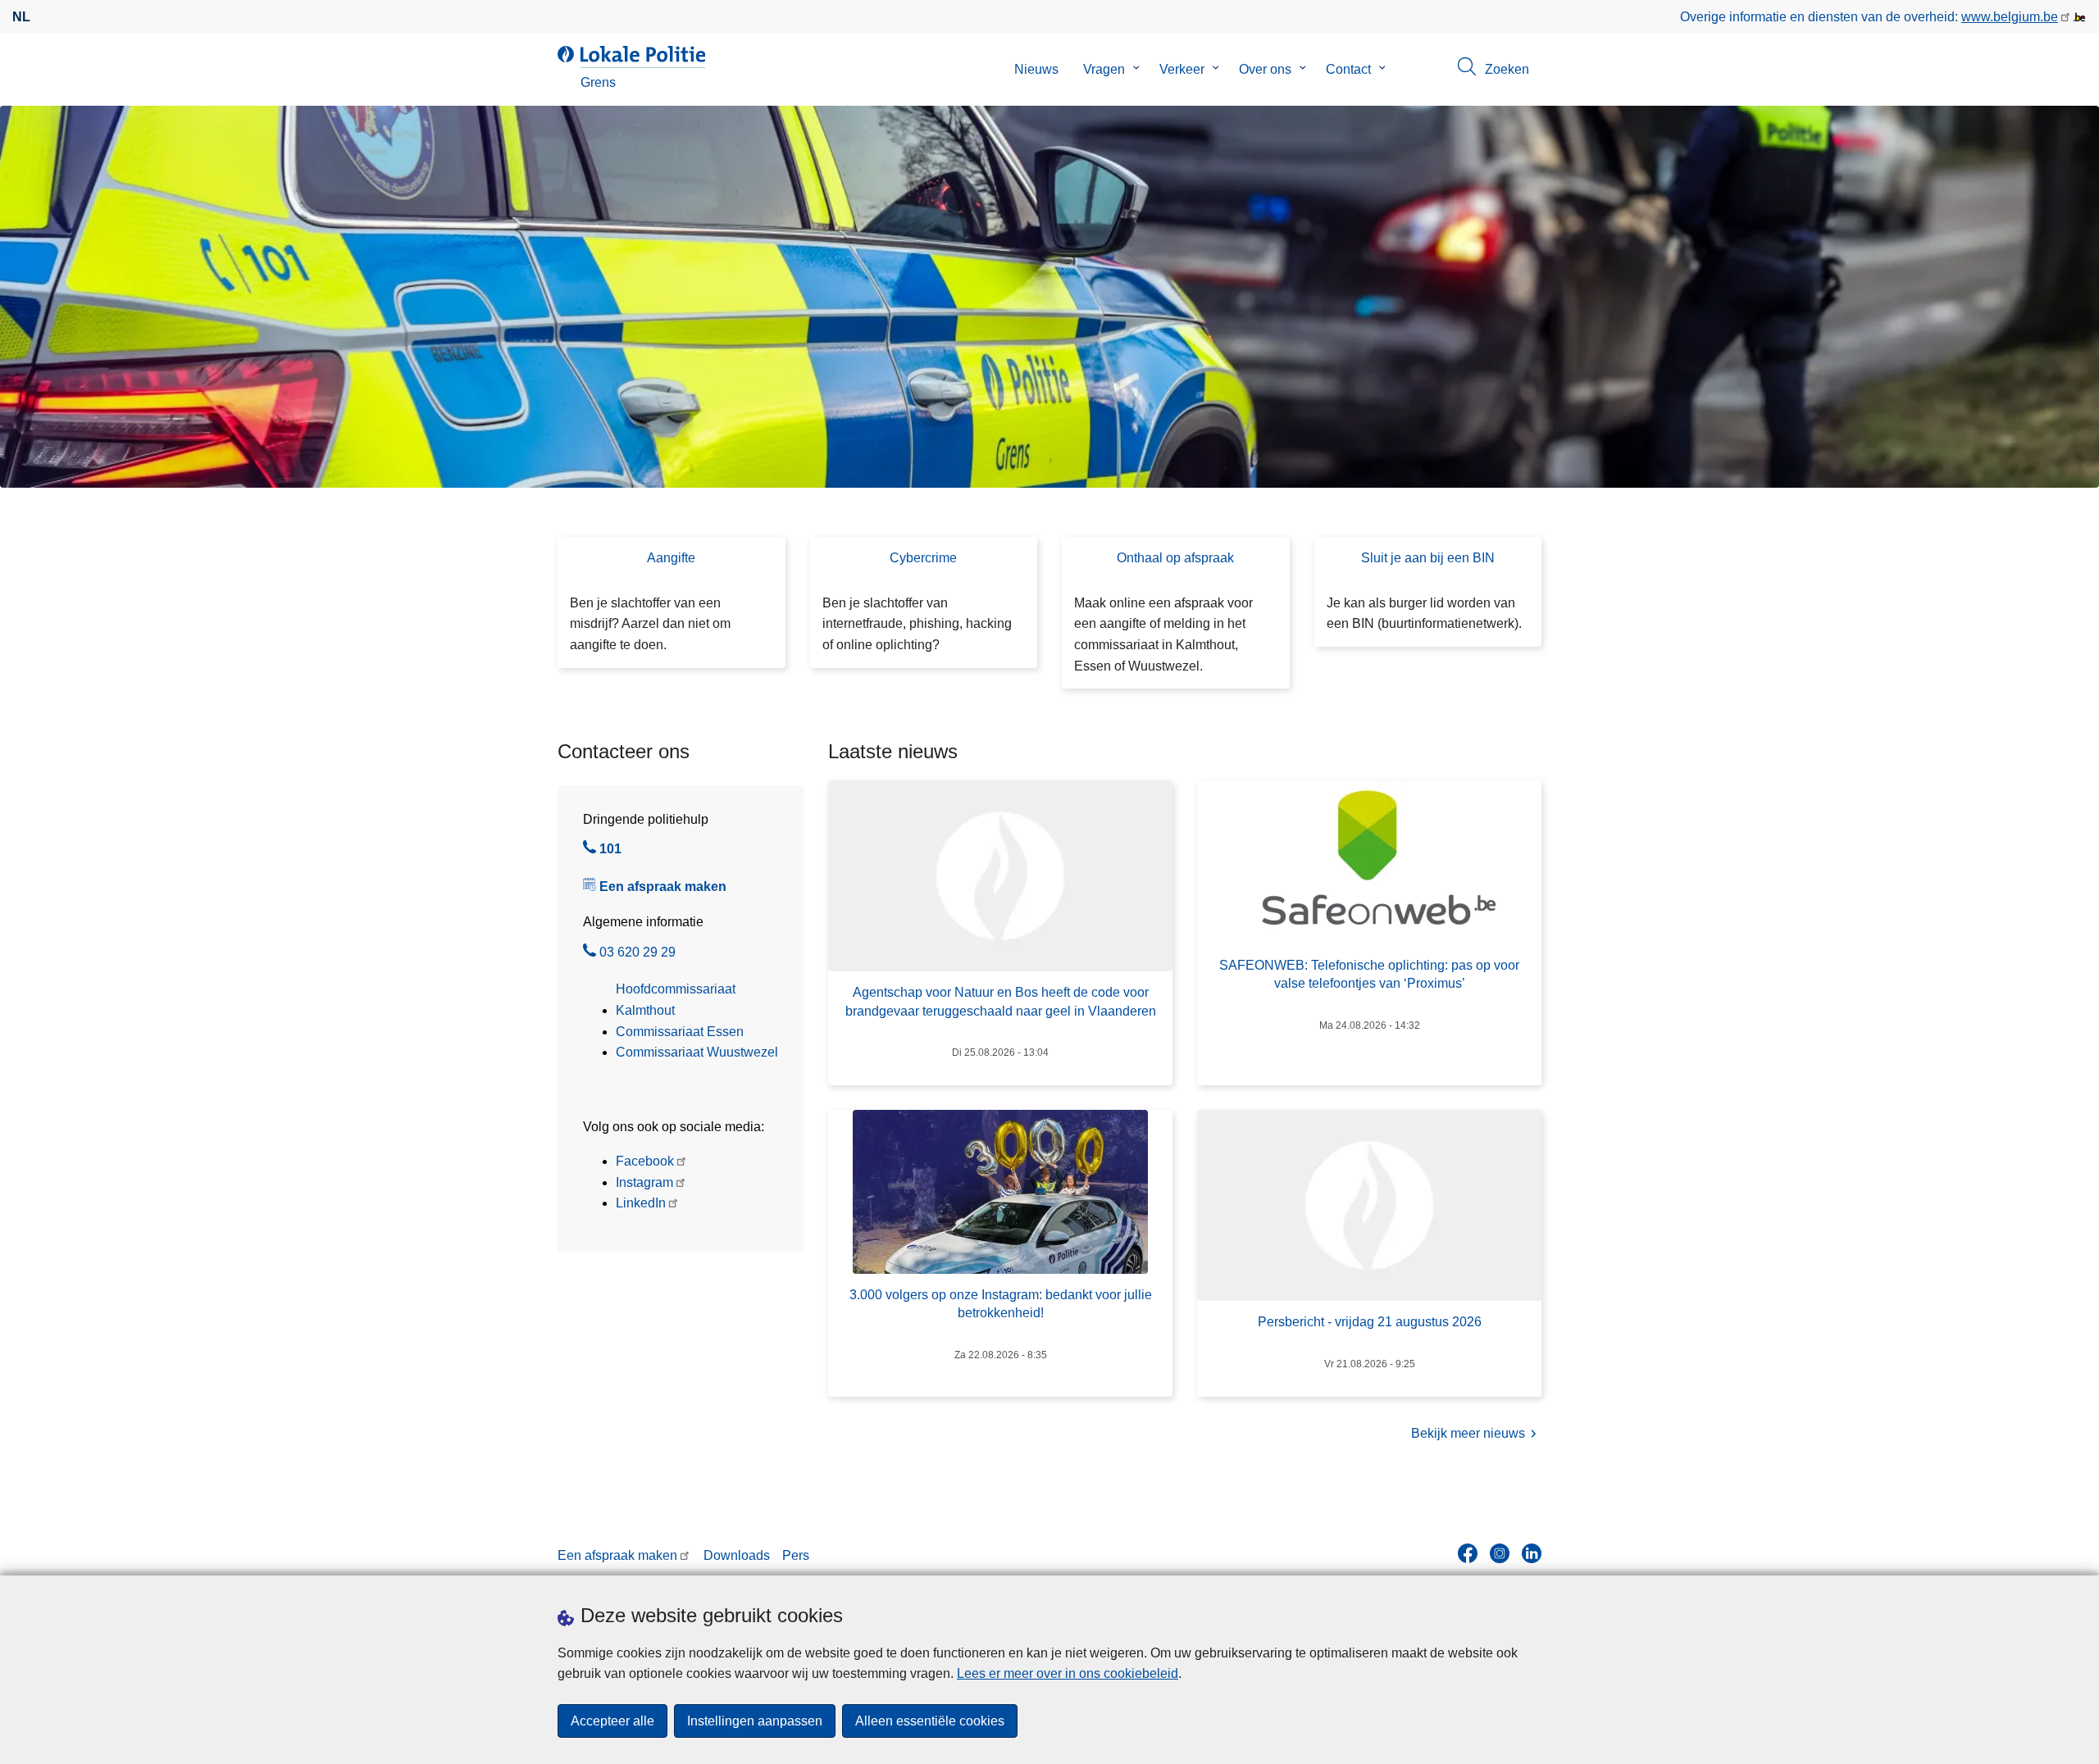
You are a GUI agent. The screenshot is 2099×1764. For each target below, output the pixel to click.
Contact (1348, 69)
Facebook (645, 1161)
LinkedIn (641, 1203)
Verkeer (1182, 69)
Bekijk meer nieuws (1468, 1433)
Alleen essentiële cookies (930, 1721)
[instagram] (1500, 1553)
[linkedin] (1532, 1553)
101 (610, 851)
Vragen (1104, 69)
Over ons (1265, 69)
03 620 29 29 (637, 954)
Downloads (737, 1555)
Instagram (644, 1182)
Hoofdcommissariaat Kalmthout (676, 1000)
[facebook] (1468, 1553)
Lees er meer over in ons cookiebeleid (1068, 1673)
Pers (796, 1555)
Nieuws (1036, 69)
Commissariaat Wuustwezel (697, 1052)
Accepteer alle (612, 1721)
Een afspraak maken (663, 887)
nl (21, 17)
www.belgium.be (2010, 17)
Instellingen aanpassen (755, 1721)
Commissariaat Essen (680, 1032)
